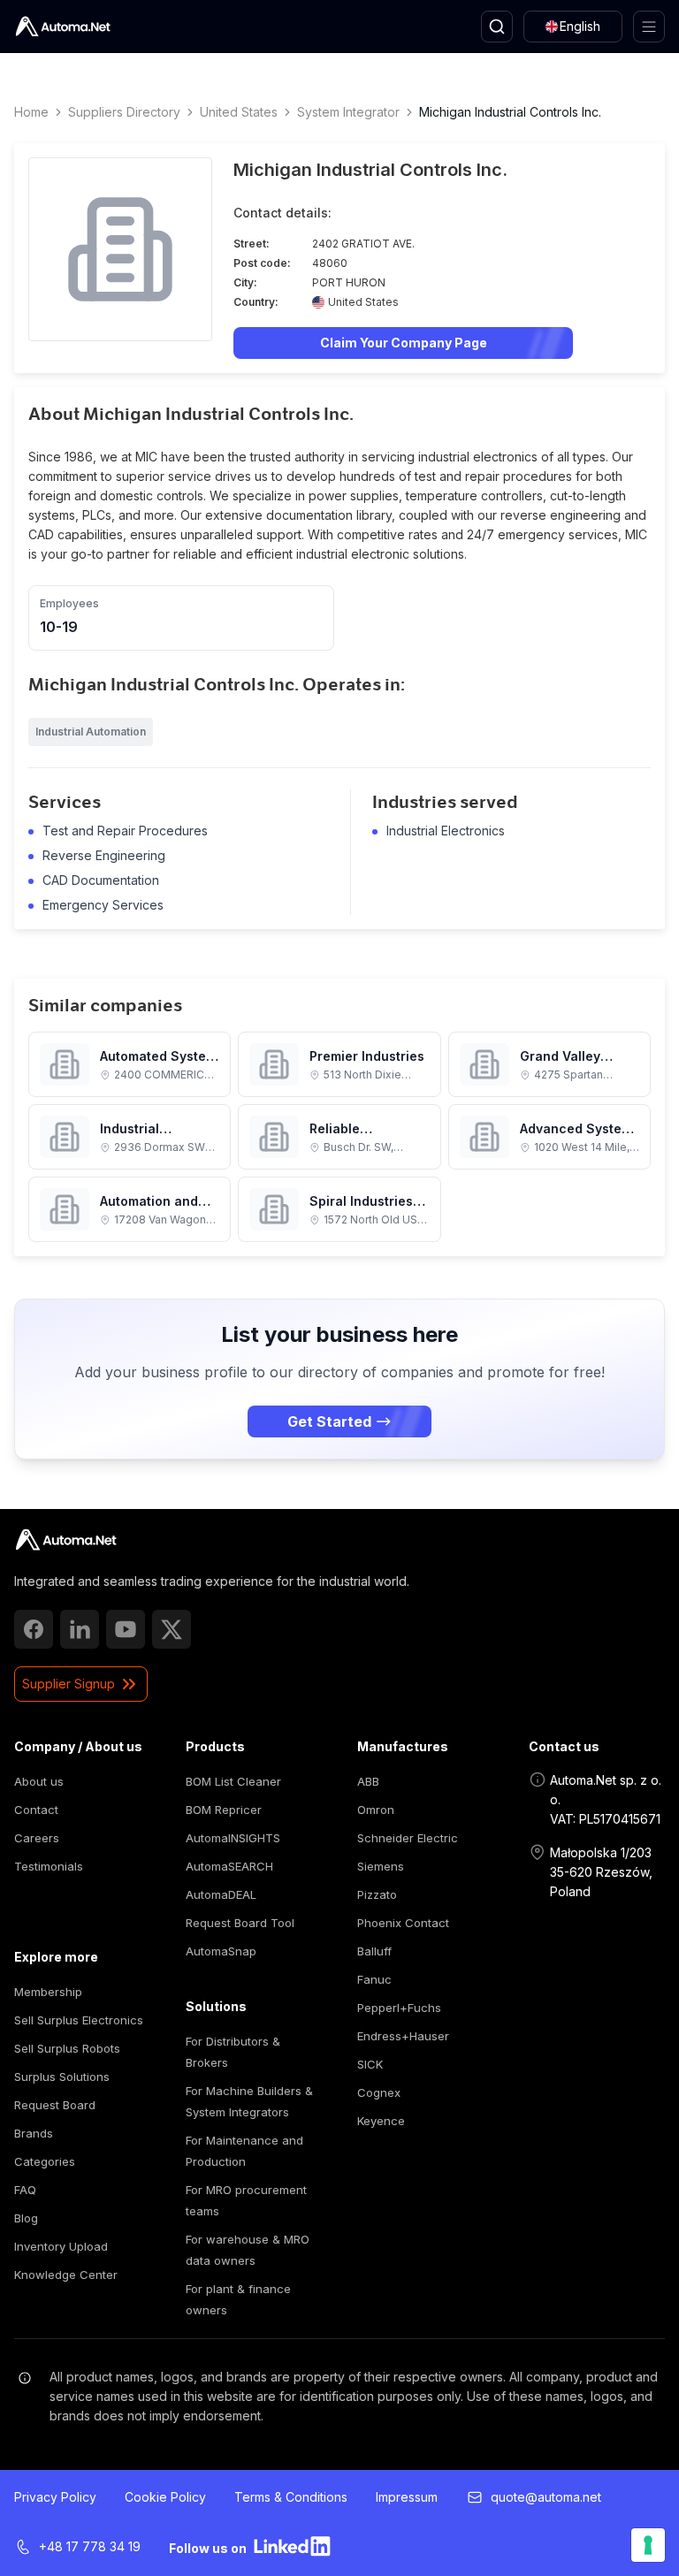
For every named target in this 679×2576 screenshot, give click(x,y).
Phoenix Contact (403, 1923)
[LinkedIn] (80, 1629)
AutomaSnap (221, 1951)
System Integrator (348, 112)
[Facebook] (34, 1629)
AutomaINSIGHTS (233, 1838)
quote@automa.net (546, 2497)
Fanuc (374, 1979)
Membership (48, 1992)
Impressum (407, 2497)
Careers (37, 1838)
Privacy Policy (55, 2497)
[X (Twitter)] (172, 1629)
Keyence (381, 2121)
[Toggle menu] (649, 27)
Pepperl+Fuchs (399, 2008)
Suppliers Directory (124, 112)
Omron (376, 1810)
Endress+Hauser (403, 2036)
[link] (66, 1540)
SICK (370, 2064)
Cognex (379, 2092)
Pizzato (377, 1894)
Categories (45, 2161)
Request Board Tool (240, 1923)
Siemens (381, 1866)
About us (39, 1781)
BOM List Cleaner (233, 1781)
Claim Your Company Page (404, 343)
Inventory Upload (61, 2246)
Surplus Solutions (62, 2077)
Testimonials (49, 1866)
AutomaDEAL (221, 1894)
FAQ (25, 2190)
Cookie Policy (165, 2497)
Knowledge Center (66, 2275)
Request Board (55, 2105)
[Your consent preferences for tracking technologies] (648, 2545)
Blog (26, 2218)
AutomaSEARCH (229, 1866)
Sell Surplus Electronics (79, 2020)
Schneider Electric (408, 1838)
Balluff (374, 1951)
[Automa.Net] (63, 27)
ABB (368, 1781)
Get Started (329, 1421)
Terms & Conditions (291, 2497)
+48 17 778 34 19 (90, 2546)
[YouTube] (126, 1629)
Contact (36, 1810)
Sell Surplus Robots (67, 2048)
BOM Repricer (224, 1810)
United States (239, 112)
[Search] (497, 27)
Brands (34, 2133)
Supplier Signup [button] (69, 1684)
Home (31, 112)
